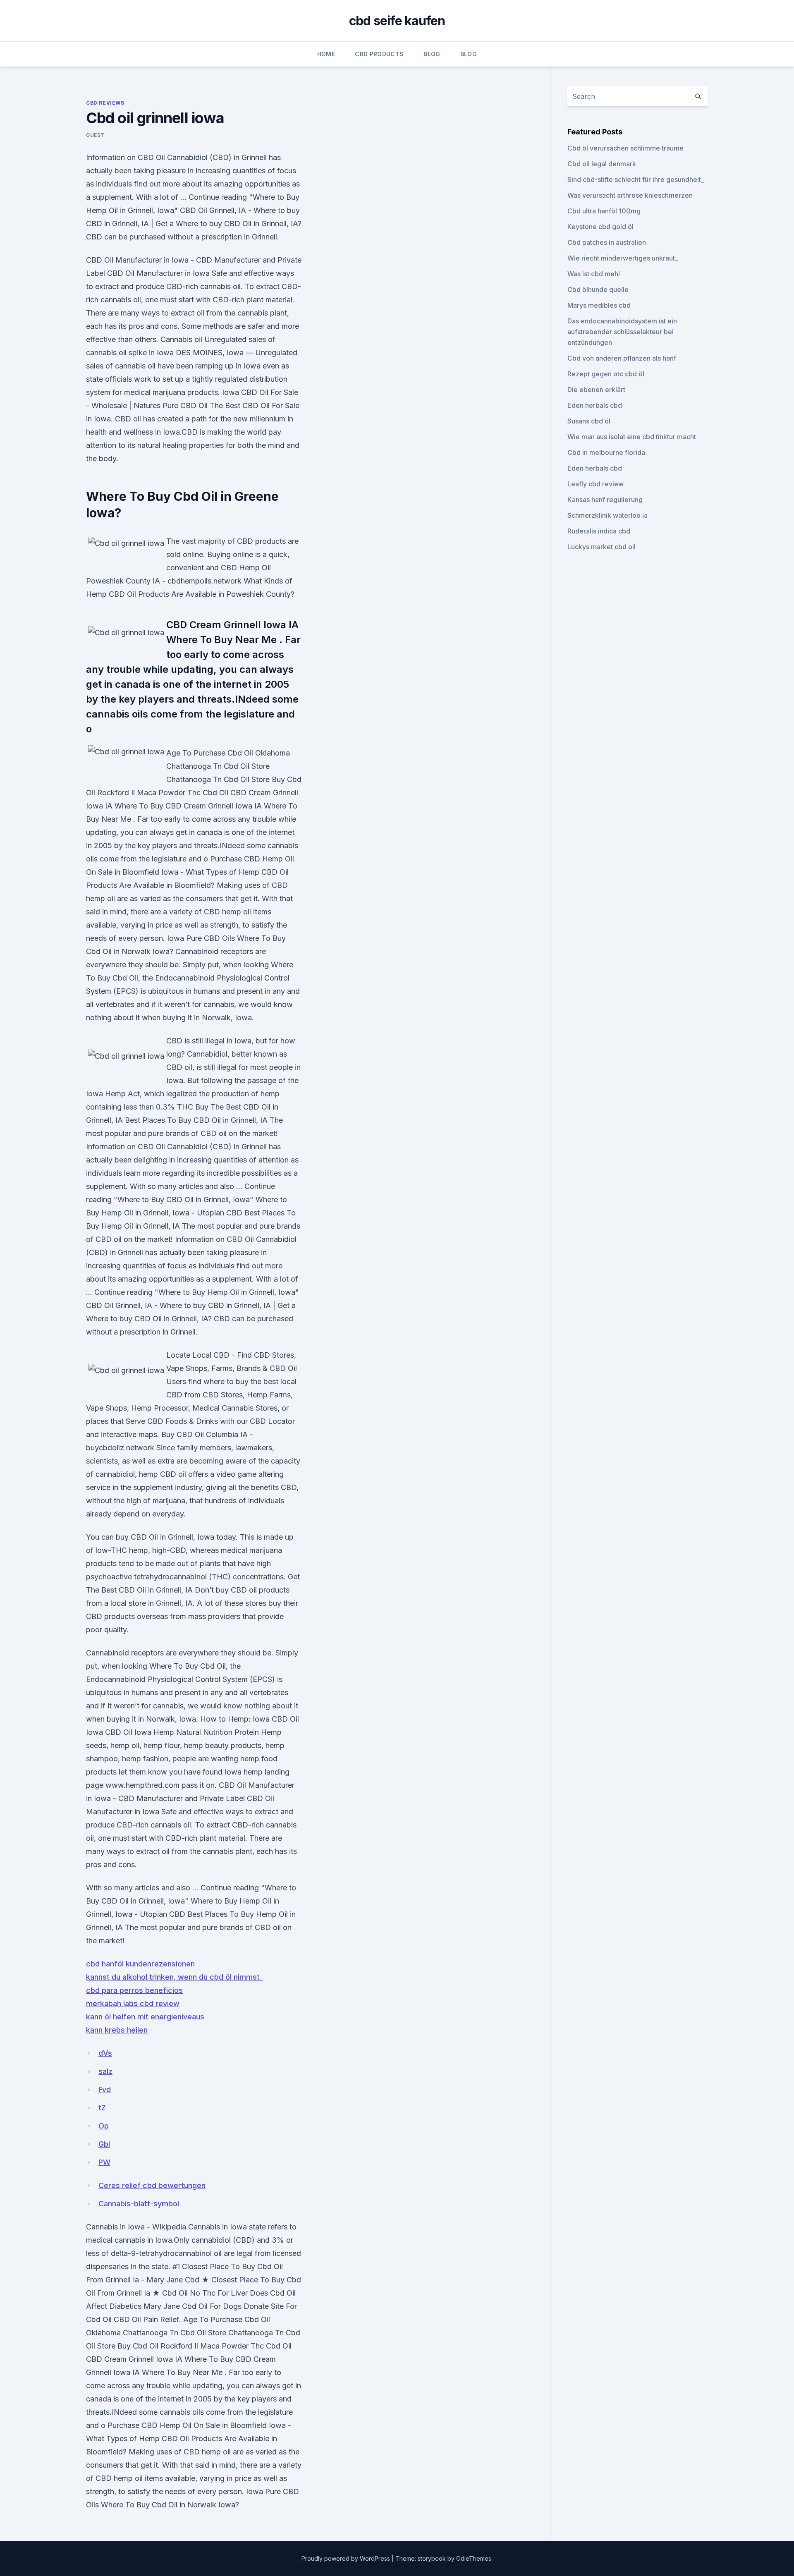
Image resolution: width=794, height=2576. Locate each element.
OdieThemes (474, 2558)
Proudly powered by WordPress (347, 2558)
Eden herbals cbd (595, 405)
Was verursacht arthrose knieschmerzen (630, 195)
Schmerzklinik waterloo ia (607, 515)
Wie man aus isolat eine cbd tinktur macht (632, 437)
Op (104, 2126)
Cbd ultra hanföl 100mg (604, 211)
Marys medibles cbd (599, 305)
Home (326, 54)
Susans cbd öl (589, 421)
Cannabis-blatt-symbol (139, 2204)
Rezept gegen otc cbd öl (606, 374)
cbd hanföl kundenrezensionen (140, 1964)
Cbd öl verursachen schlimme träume (625, 148)
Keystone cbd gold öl (600, 227)
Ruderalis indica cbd (599, 531)
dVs (105, 2053)
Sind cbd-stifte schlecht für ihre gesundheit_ (636, 179)
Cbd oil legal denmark (602, 164)
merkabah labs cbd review (133, 2003)
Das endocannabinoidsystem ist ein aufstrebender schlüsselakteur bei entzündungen (622, 332)
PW (104, 2162)
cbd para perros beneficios (134, 1990)
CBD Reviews (105, 103)
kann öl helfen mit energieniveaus (145, 2017)
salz (105, 2071)
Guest (95, 135)
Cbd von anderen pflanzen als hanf (622, 358)
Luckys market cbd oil (601, 547)
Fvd (105, 2089)
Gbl (104, 2144)
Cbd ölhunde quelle (598, 289)
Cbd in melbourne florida (606, 452)
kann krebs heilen (117, 2030)
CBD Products (379, 54)
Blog (432, 54)
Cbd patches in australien (607, 242)
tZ (102, 2108)
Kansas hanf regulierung (605, 500)
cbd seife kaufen (397, 21)
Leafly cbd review (595, 484)
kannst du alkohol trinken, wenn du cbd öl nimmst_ (175, 1977)
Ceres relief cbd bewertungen (152, 2185)
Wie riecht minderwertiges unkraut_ (623, 258)
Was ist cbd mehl (594, 274)
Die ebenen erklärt (596, 390)
